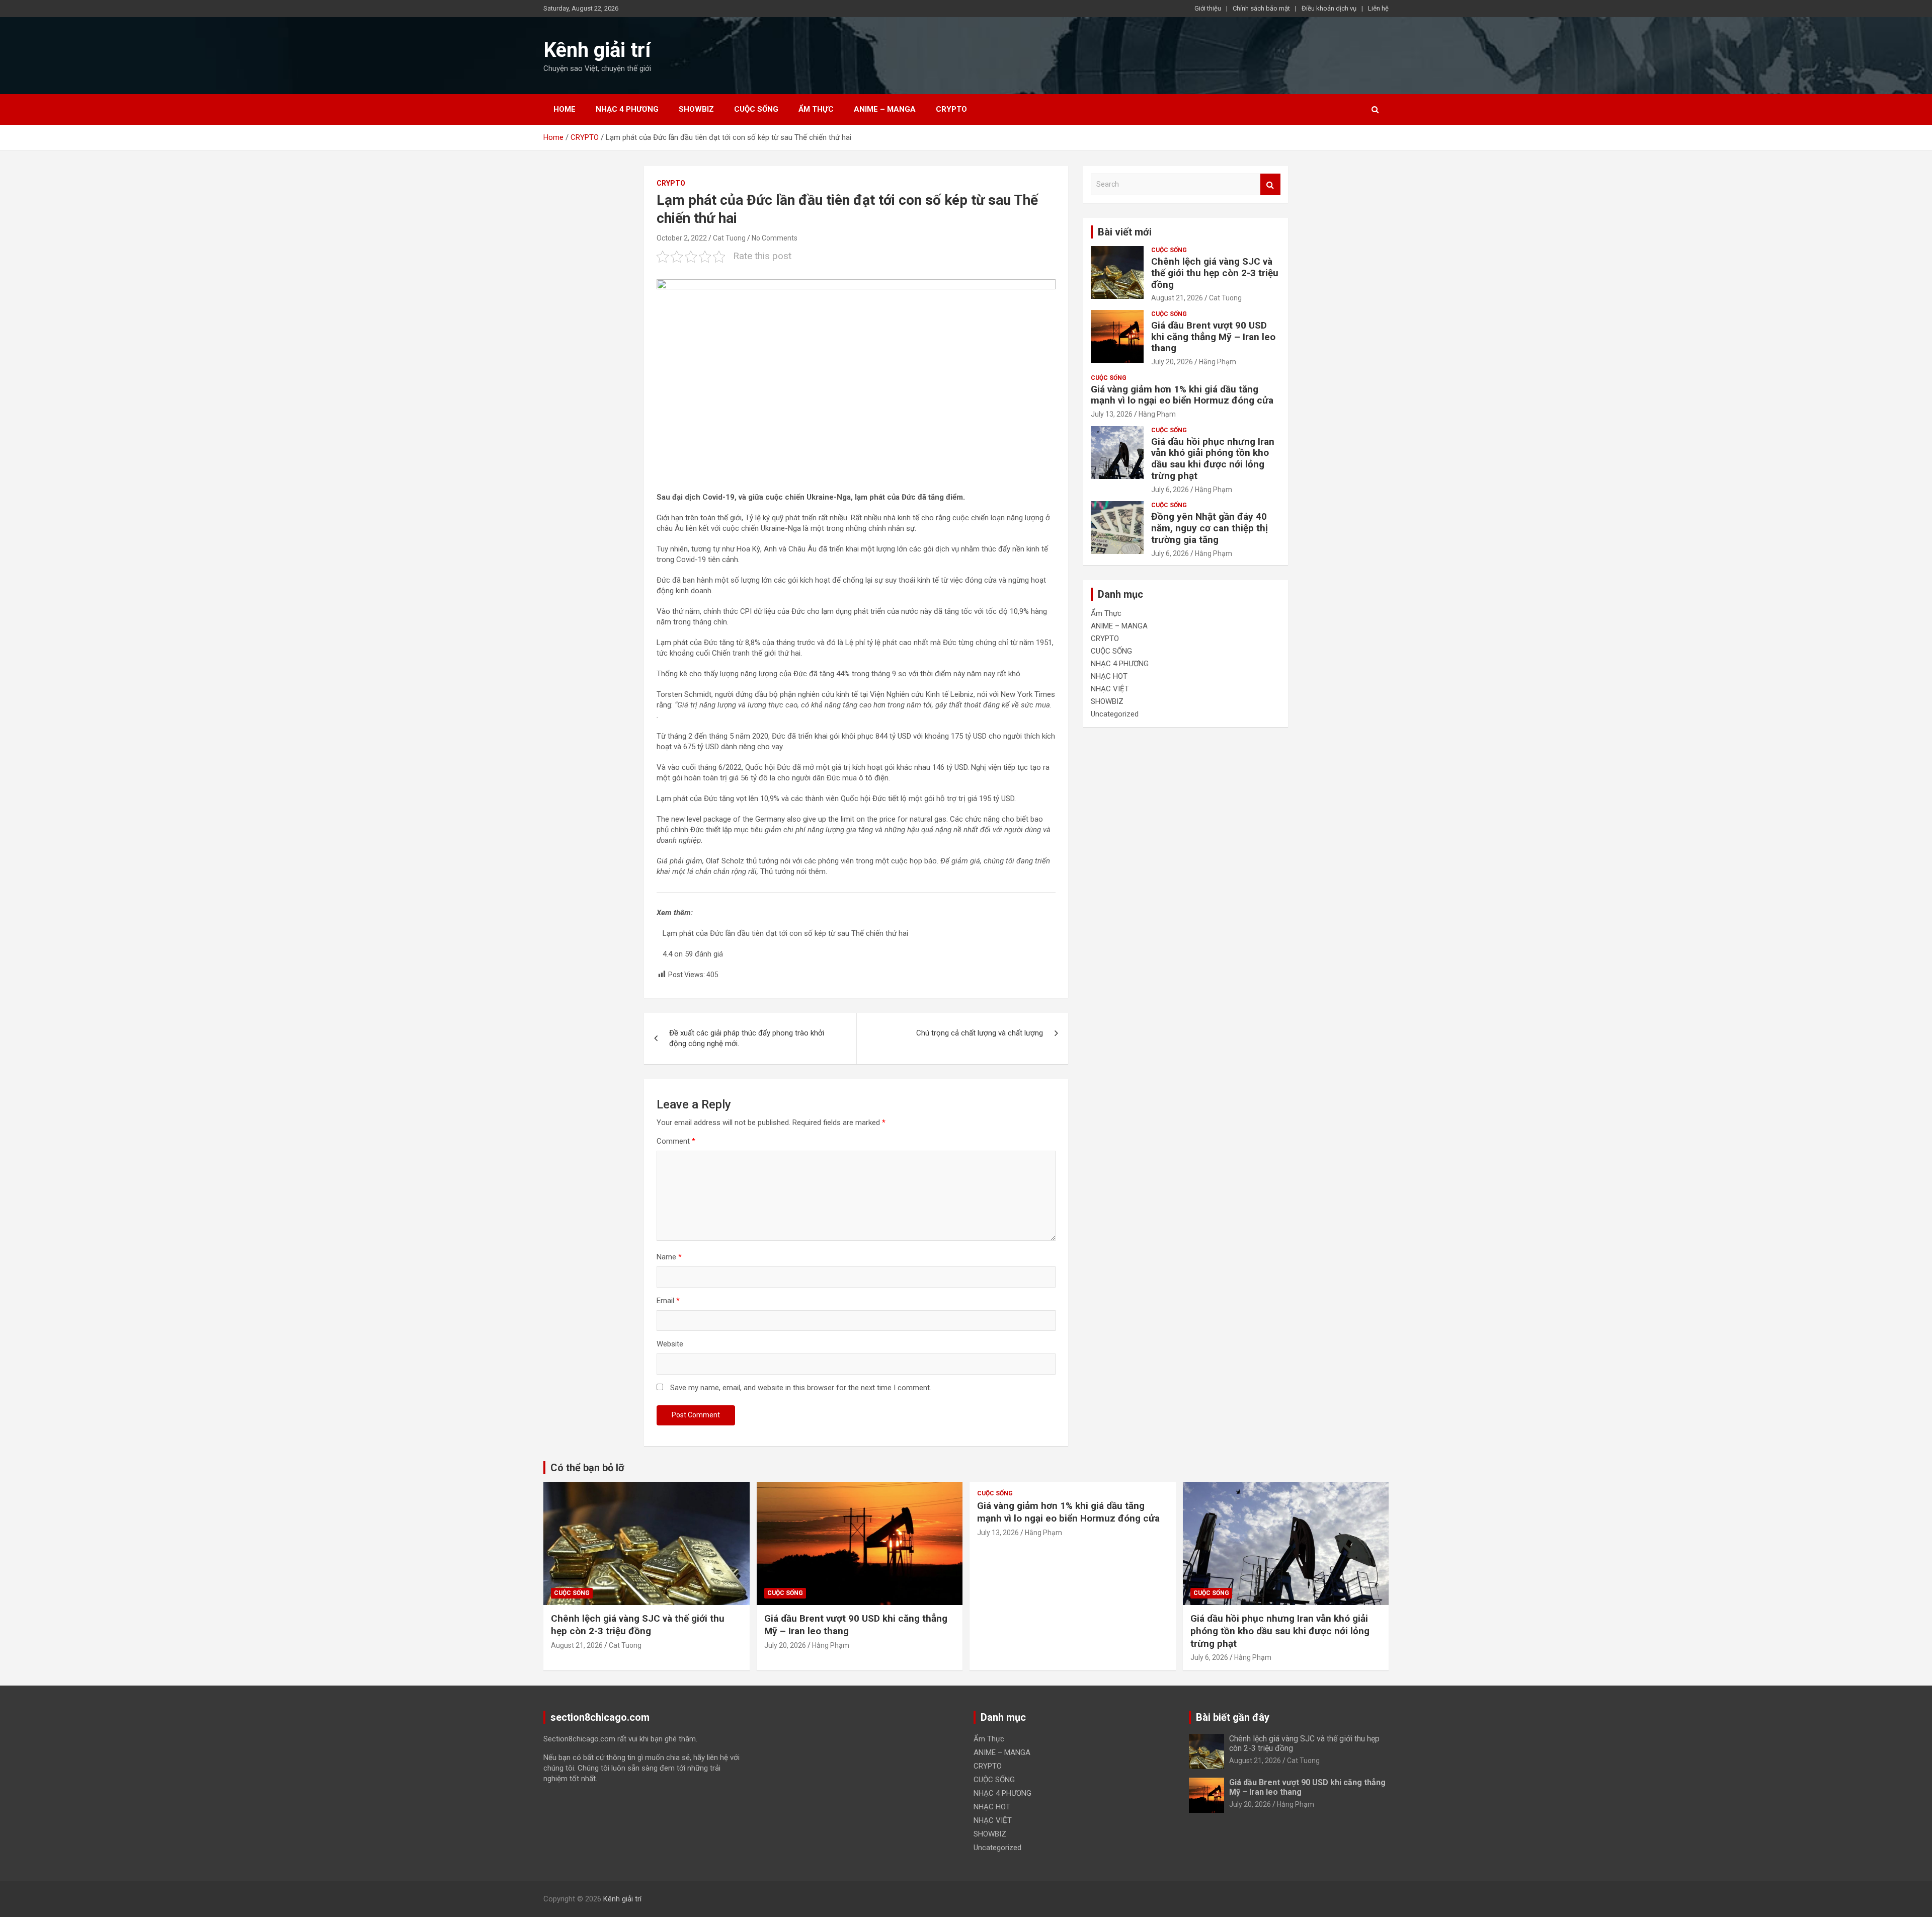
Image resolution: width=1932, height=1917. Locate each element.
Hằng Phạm (1218, 362)
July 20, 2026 (1172, 362)
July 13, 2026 (1112, 414)
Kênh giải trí (597, 50)
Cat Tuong (729, 238)
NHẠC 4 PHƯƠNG (627, 109)
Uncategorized (1115, 714)
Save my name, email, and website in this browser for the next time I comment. (801, 1388)
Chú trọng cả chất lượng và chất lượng (980, 1033)
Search (1270, 184)
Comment (676, 1141)
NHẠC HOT (1109, 676)
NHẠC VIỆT (1110, 689)
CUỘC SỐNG (756, 109)
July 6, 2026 (1170, 490)
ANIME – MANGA (885, 109)
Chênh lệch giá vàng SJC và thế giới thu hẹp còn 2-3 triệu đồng (1215, 273)
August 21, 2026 (1177, 298)
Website (670, 1344)
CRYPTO (951, 109)
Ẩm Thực (816, 109)
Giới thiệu (1208, 8)
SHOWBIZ (696, 109)
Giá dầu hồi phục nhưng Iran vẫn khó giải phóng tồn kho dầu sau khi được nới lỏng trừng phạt (1213, 459)
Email (668, 1301)
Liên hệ (1378, 8)
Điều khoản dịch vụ (1329, 8)
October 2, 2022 (682, 238)
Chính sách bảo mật (1261, 8)
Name (669, 1257)
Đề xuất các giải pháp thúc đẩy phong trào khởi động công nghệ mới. (747, 1038)
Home (565, 109)
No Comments (775, 238)
